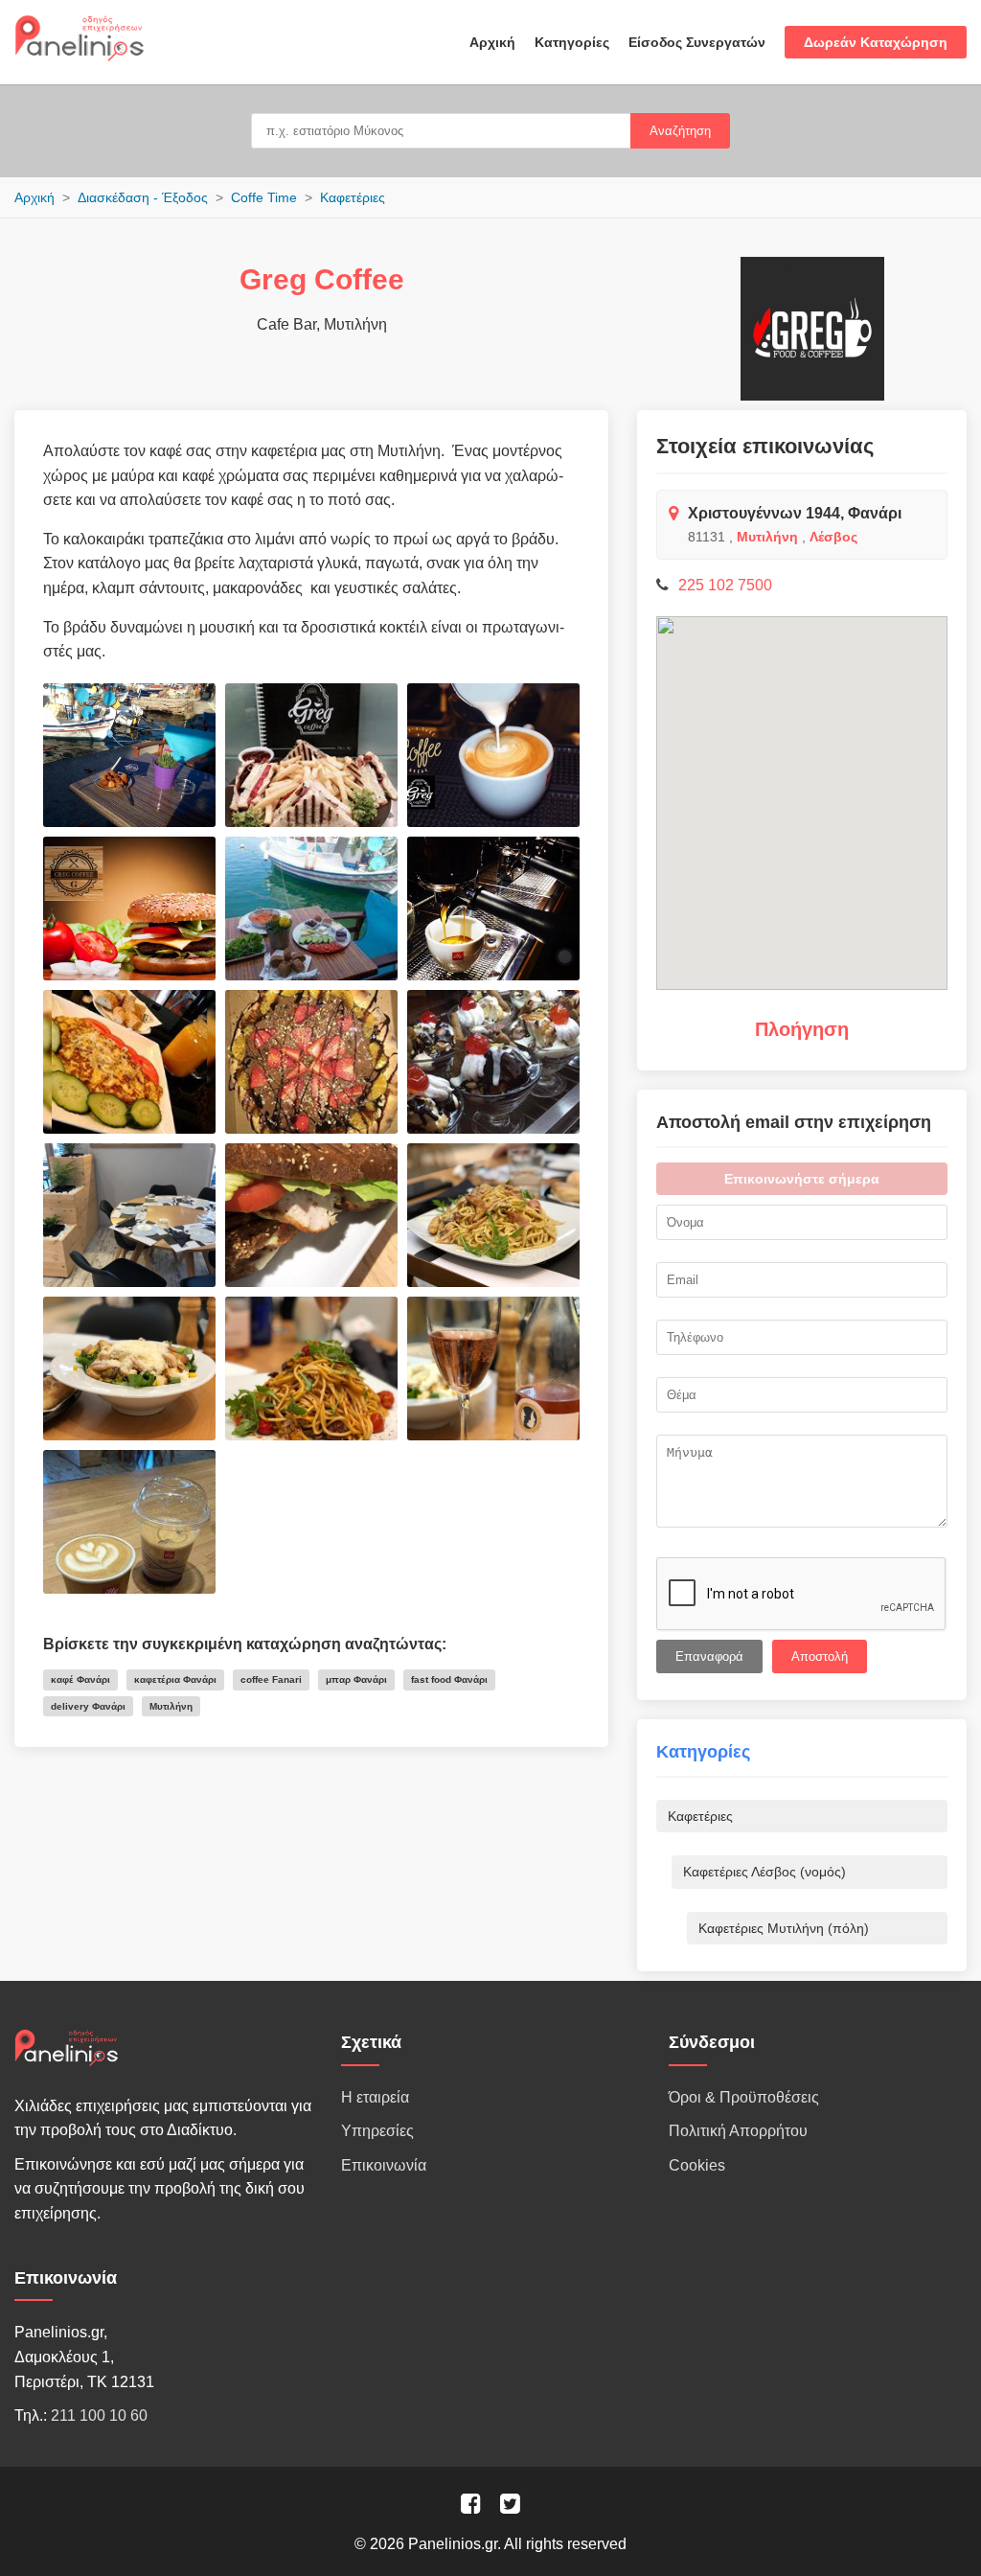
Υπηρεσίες (377, 2131)
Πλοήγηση (802, 1029)
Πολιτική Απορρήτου (738, 2131)
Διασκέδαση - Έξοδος (143, 197)
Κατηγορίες (572, 42)
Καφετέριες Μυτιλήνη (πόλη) (784, 1928)
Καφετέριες (353, 197)
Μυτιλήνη (767, 537)
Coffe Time (264, 197)
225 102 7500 (725, 585)
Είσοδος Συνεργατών (697, 42)
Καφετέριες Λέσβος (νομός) (764, 1872)
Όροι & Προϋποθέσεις (744, 2097)
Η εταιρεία (375, 2097)
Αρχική (492, 42)
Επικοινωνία (384, 2165)
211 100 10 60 (99, 2415)
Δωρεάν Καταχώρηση (876, 42)
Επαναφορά (709, 1656)
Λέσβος (833, 537)
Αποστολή (820, 1656)
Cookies (697, 2165)
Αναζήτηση (680, 131)
